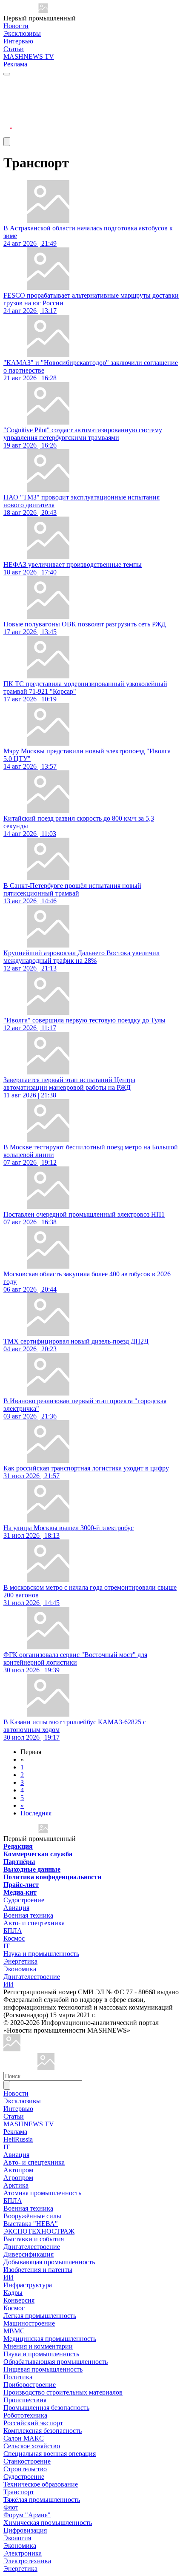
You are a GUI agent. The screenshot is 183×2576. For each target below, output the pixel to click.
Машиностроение (29, 2323)
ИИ (9, 1984)
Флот (11, 2507)
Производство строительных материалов (63, 2392)
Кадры (13, 2293)
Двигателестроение (32, 1977)
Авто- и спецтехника (34, 1923)
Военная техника (28, 1915)
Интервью (18, 41)
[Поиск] (7, 2085)
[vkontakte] (8, 113)
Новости (16, 26)
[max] (8, 92)
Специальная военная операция (50, 2454)
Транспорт (19, 2492)
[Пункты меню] (7, 142)
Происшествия (25, 2400)
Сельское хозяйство (32, 2446)
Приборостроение (30, 2385)
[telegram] (8, 82)
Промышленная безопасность (46, 2408)
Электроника (23, 2553)
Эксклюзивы (22, 33)
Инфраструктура (28, 2285)
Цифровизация (25, 2530)
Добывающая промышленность (49, 2262)
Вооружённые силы (32, 2216)
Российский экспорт (33, 2423)
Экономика (20, 1969)
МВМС (14, 2331)
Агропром (18, 2178)
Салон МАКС (24, 2438)
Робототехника (25, 2415)
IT (7, 1946)
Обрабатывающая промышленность (56, 2362)
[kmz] (46, 2068)
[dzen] (8, 123)
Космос (14, 1938)
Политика (18, 2377)
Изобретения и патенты (38, 2270)
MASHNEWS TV (29, 56)
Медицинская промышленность (50, 2339)
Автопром (18, 2170)
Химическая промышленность (48, 2523)
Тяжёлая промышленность (42, 2500)
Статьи (14, 49)
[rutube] (8, 133)
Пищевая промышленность (43, 2369)
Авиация (16, 1908)
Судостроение (24, 1900)
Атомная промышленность (42, 2193)
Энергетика (20, 1961)
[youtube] (8, 102)
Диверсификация (29, 2254)
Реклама (15, 64)
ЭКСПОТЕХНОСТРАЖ (39, 2231)
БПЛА (13, 1931)
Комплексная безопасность (43, 2431)
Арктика (16, 2185)
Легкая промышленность (40, 2316)
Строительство (25, 2469)
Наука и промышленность (41, 1954)
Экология (17, 2538)
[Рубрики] (7, 74)
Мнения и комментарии (38, 2346)
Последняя (36, 1813)
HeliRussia (18, 2139)
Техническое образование (41, 2484)
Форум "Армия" (27, 2515)
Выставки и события (34, 2239)
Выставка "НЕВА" (31, 2224)
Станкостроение (27, 2461)
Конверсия (19, 2300)
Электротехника (27, 2561)
